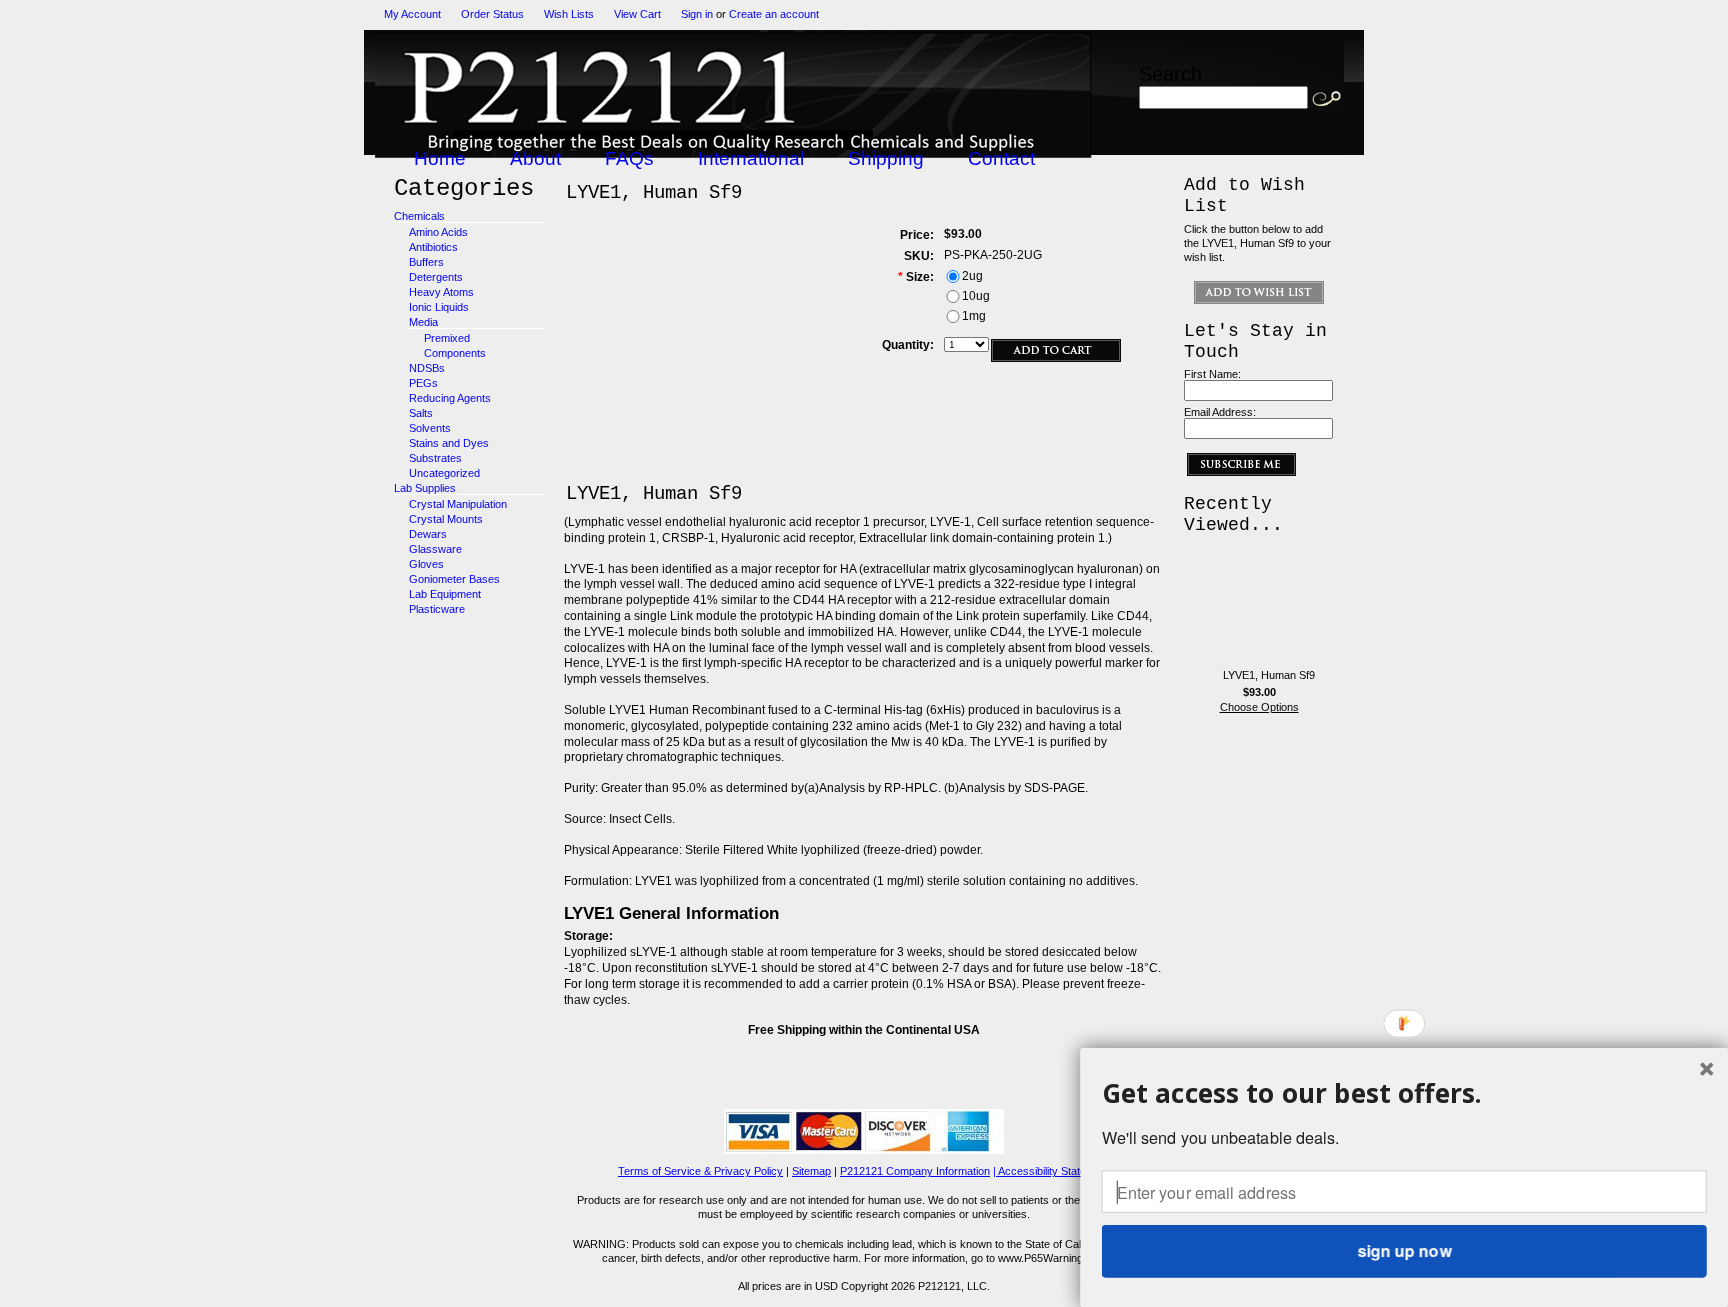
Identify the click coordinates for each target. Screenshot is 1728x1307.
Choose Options (1259, 707)
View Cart (637, 14)
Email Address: (1220, 412)
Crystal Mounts (446, 519)
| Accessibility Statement (1051, 1171)
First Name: (1212, 374)
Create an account (774, 14)
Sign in (697, 14)
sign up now (1404, 1250)
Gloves (426, 564)
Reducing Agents (450, 398)
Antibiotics (433, 247)
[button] (1404, 1092)
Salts (421, 413)
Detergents (436, 277)
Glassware (435, 549)
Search (1170, 73)
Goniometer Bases (454, 579)
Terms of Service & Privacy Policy (700, 1171)
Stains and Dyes (449, 443)
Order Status (492, 14)
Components (455, 353)
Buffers (426, 262)
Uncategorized (444, 473)
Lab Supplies (425, 488)
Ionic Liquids (439, 307)
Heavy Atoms (441, 292)
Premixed (447, 338)
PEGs (423, 383)
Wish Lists (569, 14)
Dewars (428, 534)
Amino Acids (438, 232)
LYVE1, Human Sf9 (1269, 675)
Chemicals (419, 216)
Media (423, 322)
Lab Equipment (445, 594)
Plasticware (437, 609)
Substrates (435, 458)
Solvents (430, 428)
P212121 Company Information (915, 1171)
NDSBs (427, 368)
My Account (412, 14)
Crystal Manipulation (458, 504)
